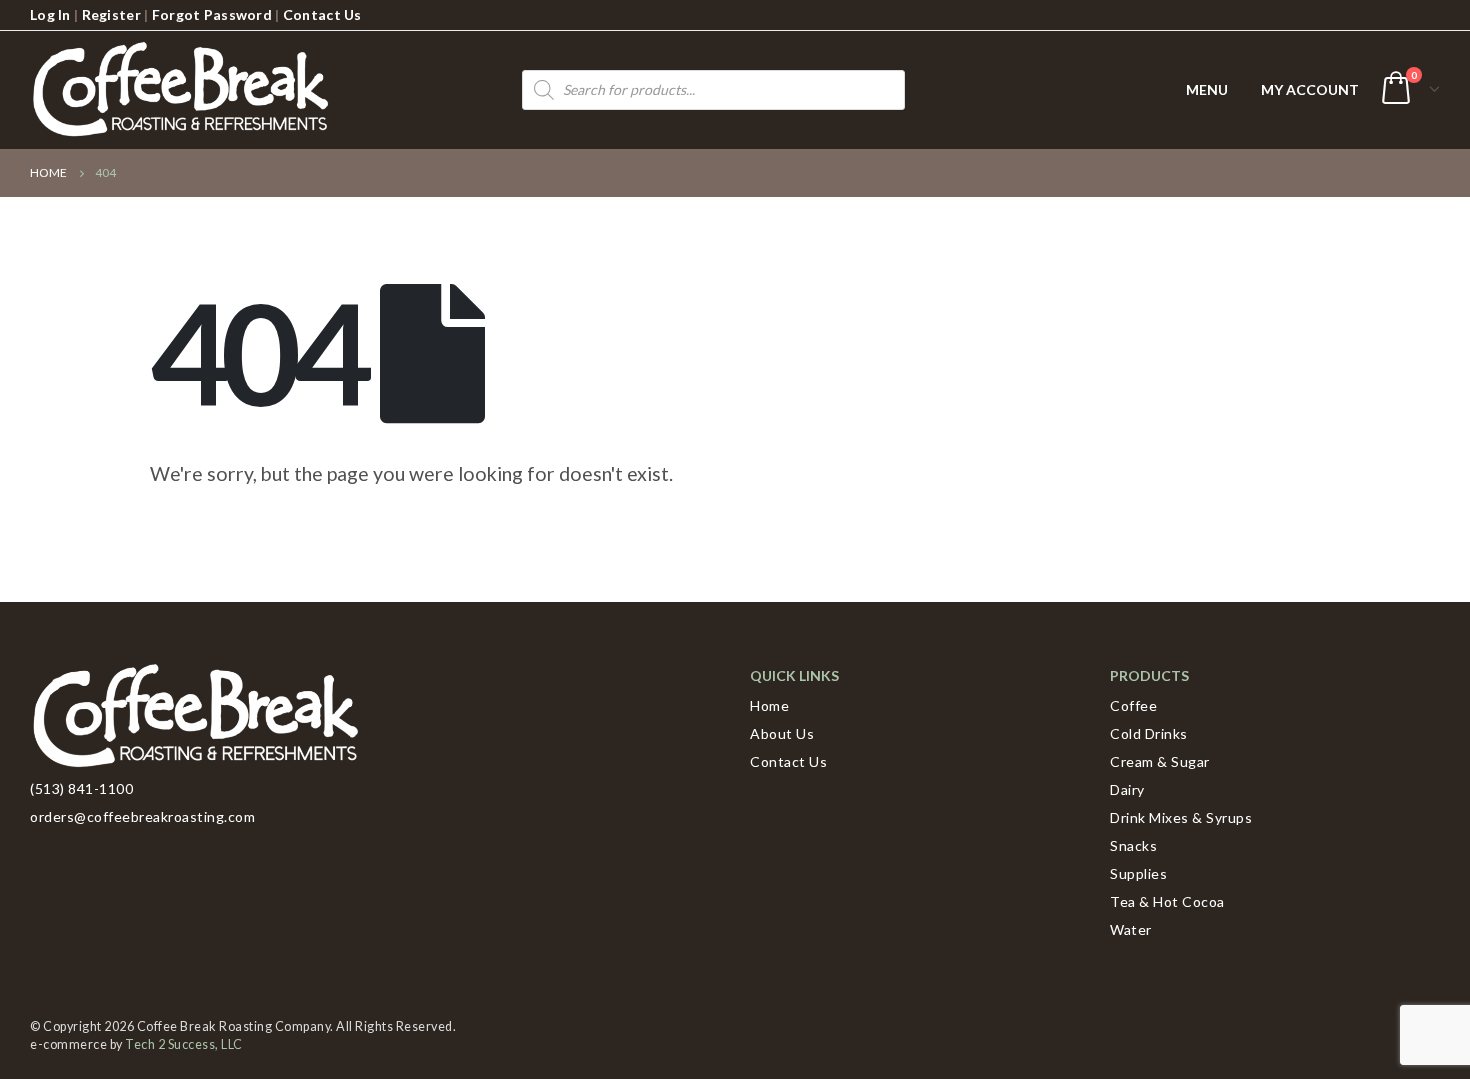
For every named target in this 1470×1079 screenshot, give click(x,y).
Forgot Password (212, 14)
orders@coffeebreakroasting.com (142, 816)
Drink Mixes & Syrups (1181, 817)
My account (1310, 89)
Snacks (1133, 845)
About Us (782, 733)
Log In (50, 14)
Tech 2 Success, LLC (184, 1044)
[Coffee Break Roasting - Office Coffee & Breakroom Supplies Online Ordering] (180, 90)
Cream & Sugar (1160, 761)
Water (1131, 929)
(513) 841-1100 (81, 788)
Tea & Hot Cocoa (1167, 901)
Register (111, 14)
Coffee (1133, 705)
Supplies (1138, 873)
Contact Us (322, 14)
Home (769, 705)
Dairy (1127, 789)
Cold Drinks (1149, 733)
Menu (1207, 89)
